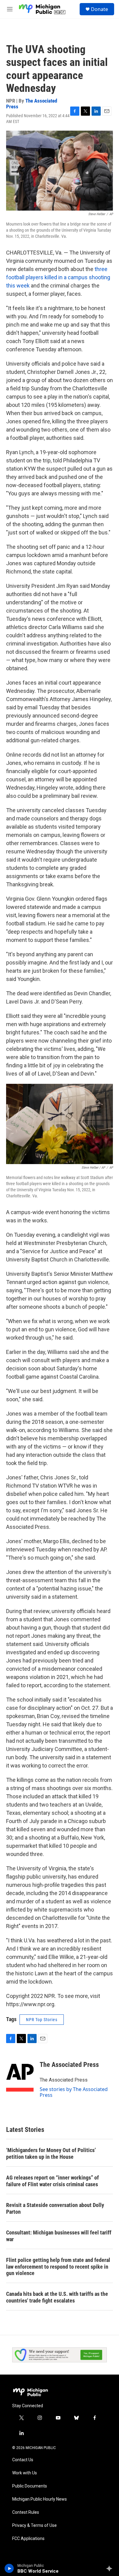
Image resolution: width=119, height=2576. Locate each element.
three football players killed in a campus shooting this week (58, 277)
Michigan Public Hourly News (40, 2499)
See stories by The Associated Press (74, 2092)
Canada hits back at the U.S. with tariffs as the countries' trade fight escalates (57, 2297)
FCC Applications (28, 2539)
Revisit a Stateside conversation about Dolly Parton (55, 2208)
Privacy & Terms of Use (34, 2525)
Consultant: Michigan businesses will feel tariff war (59, 2236)
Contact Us (23, 2460)
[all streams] (111, 2568)
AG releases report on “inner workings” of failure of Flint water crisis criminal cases (52, 2181)
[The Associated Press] (20, 2074)
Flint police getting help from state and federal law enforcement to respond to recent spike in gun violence (58, 2267)
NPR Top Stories (42, 2020)
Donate (99, 9)
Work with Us (25, 2473)
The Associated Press (32, 104)
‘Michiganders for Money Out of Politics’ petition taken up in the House (51, 2153)
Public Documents (30, 2486)
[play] (9, 2568)
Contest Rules (26, 2512)
